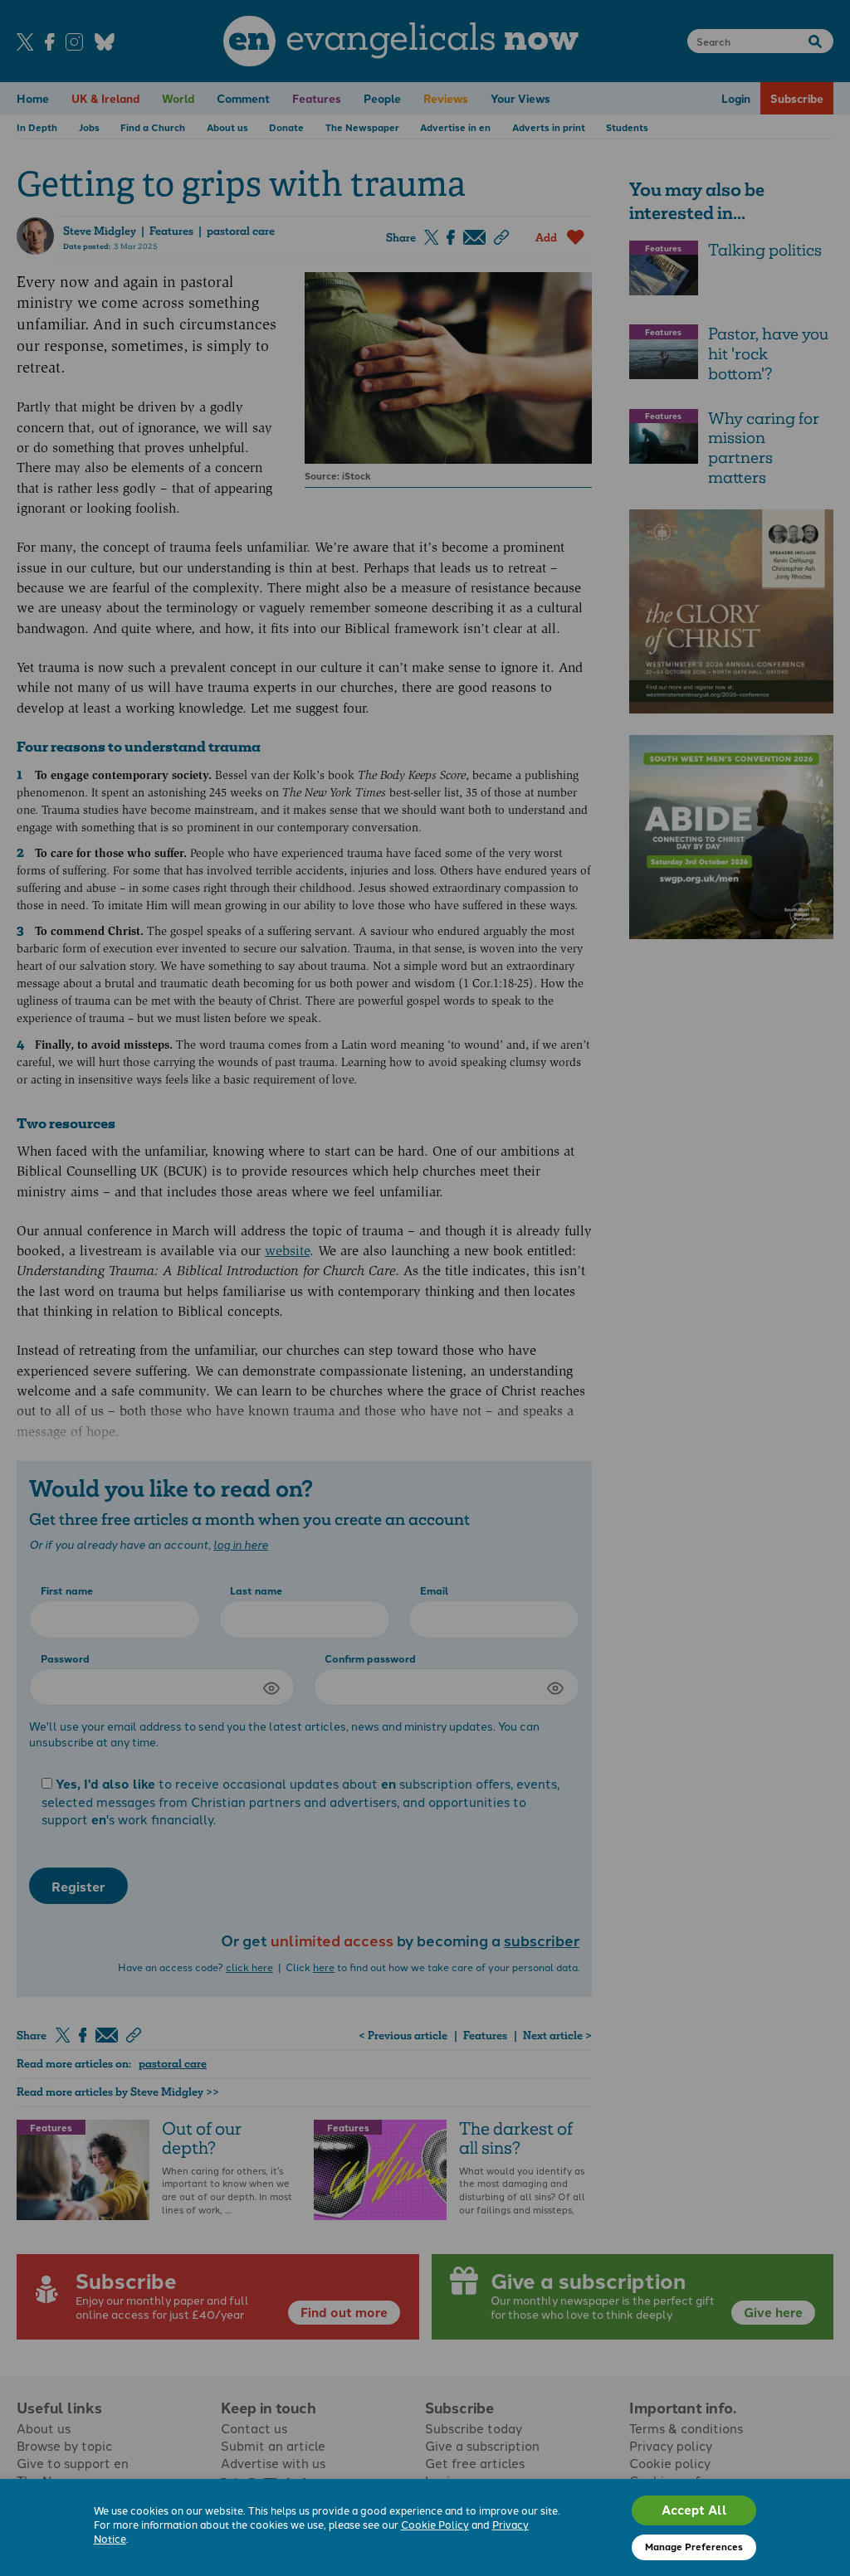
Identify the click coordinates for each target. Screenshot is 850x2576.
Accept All (694, 2510)
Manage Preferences (694, 2546)
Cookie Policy (435, 2524)
